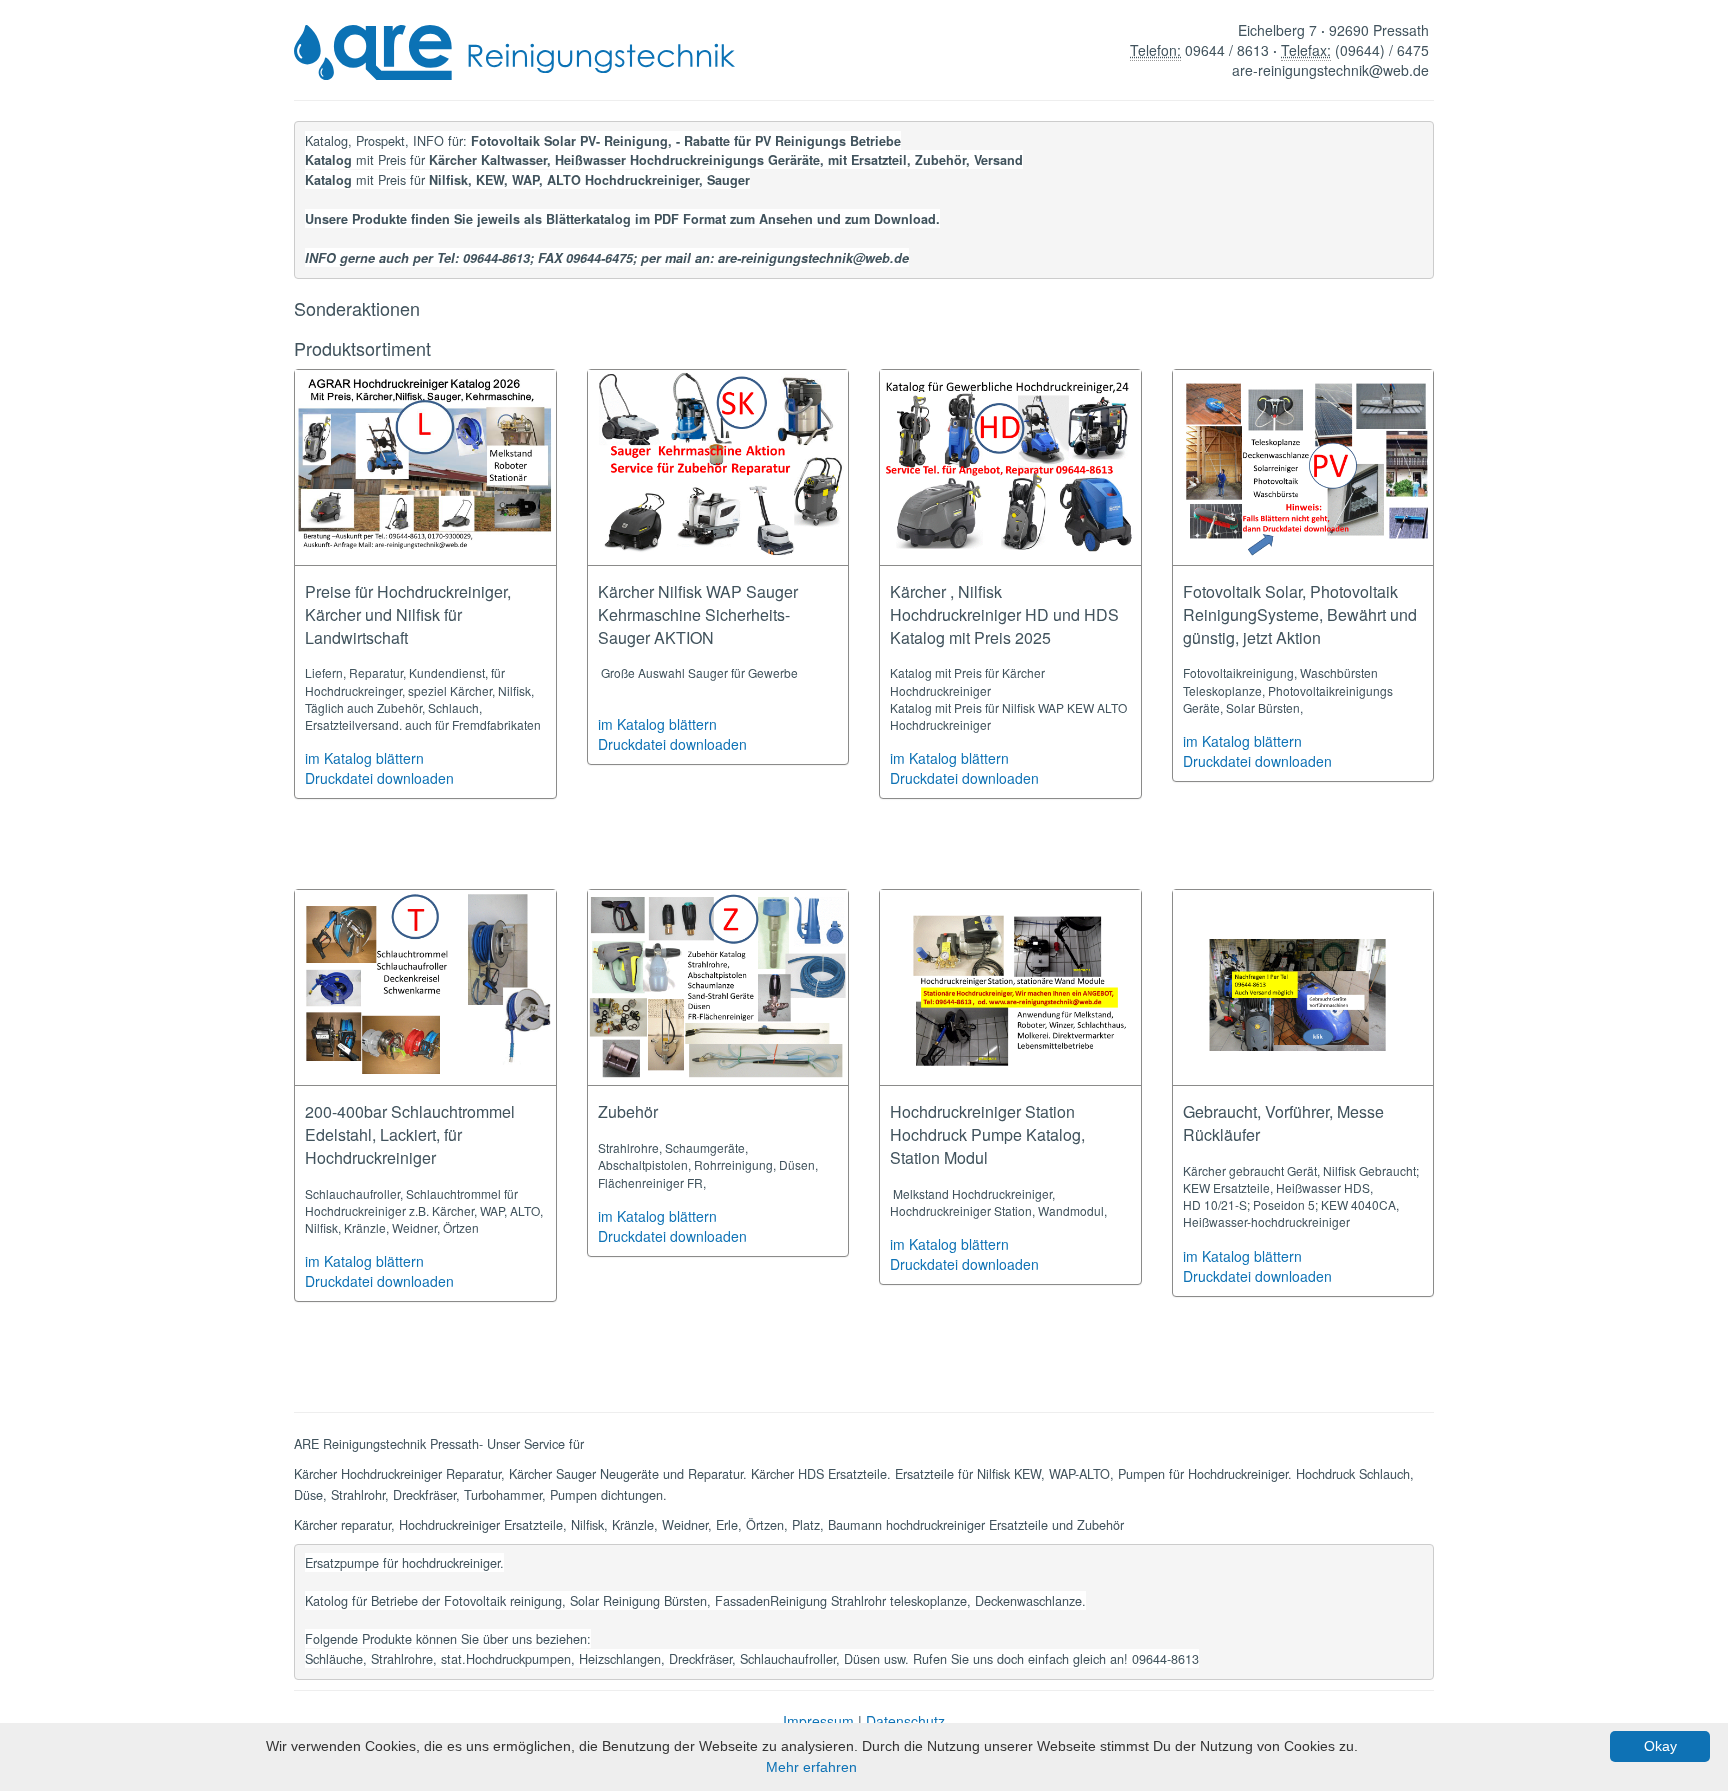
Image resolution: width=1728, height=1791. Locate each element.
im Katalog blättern (364, 758)
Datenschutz (905, 1721)
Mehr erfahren (811, 1767)
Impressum (818, 1721)
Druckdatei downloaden (379, 778)
